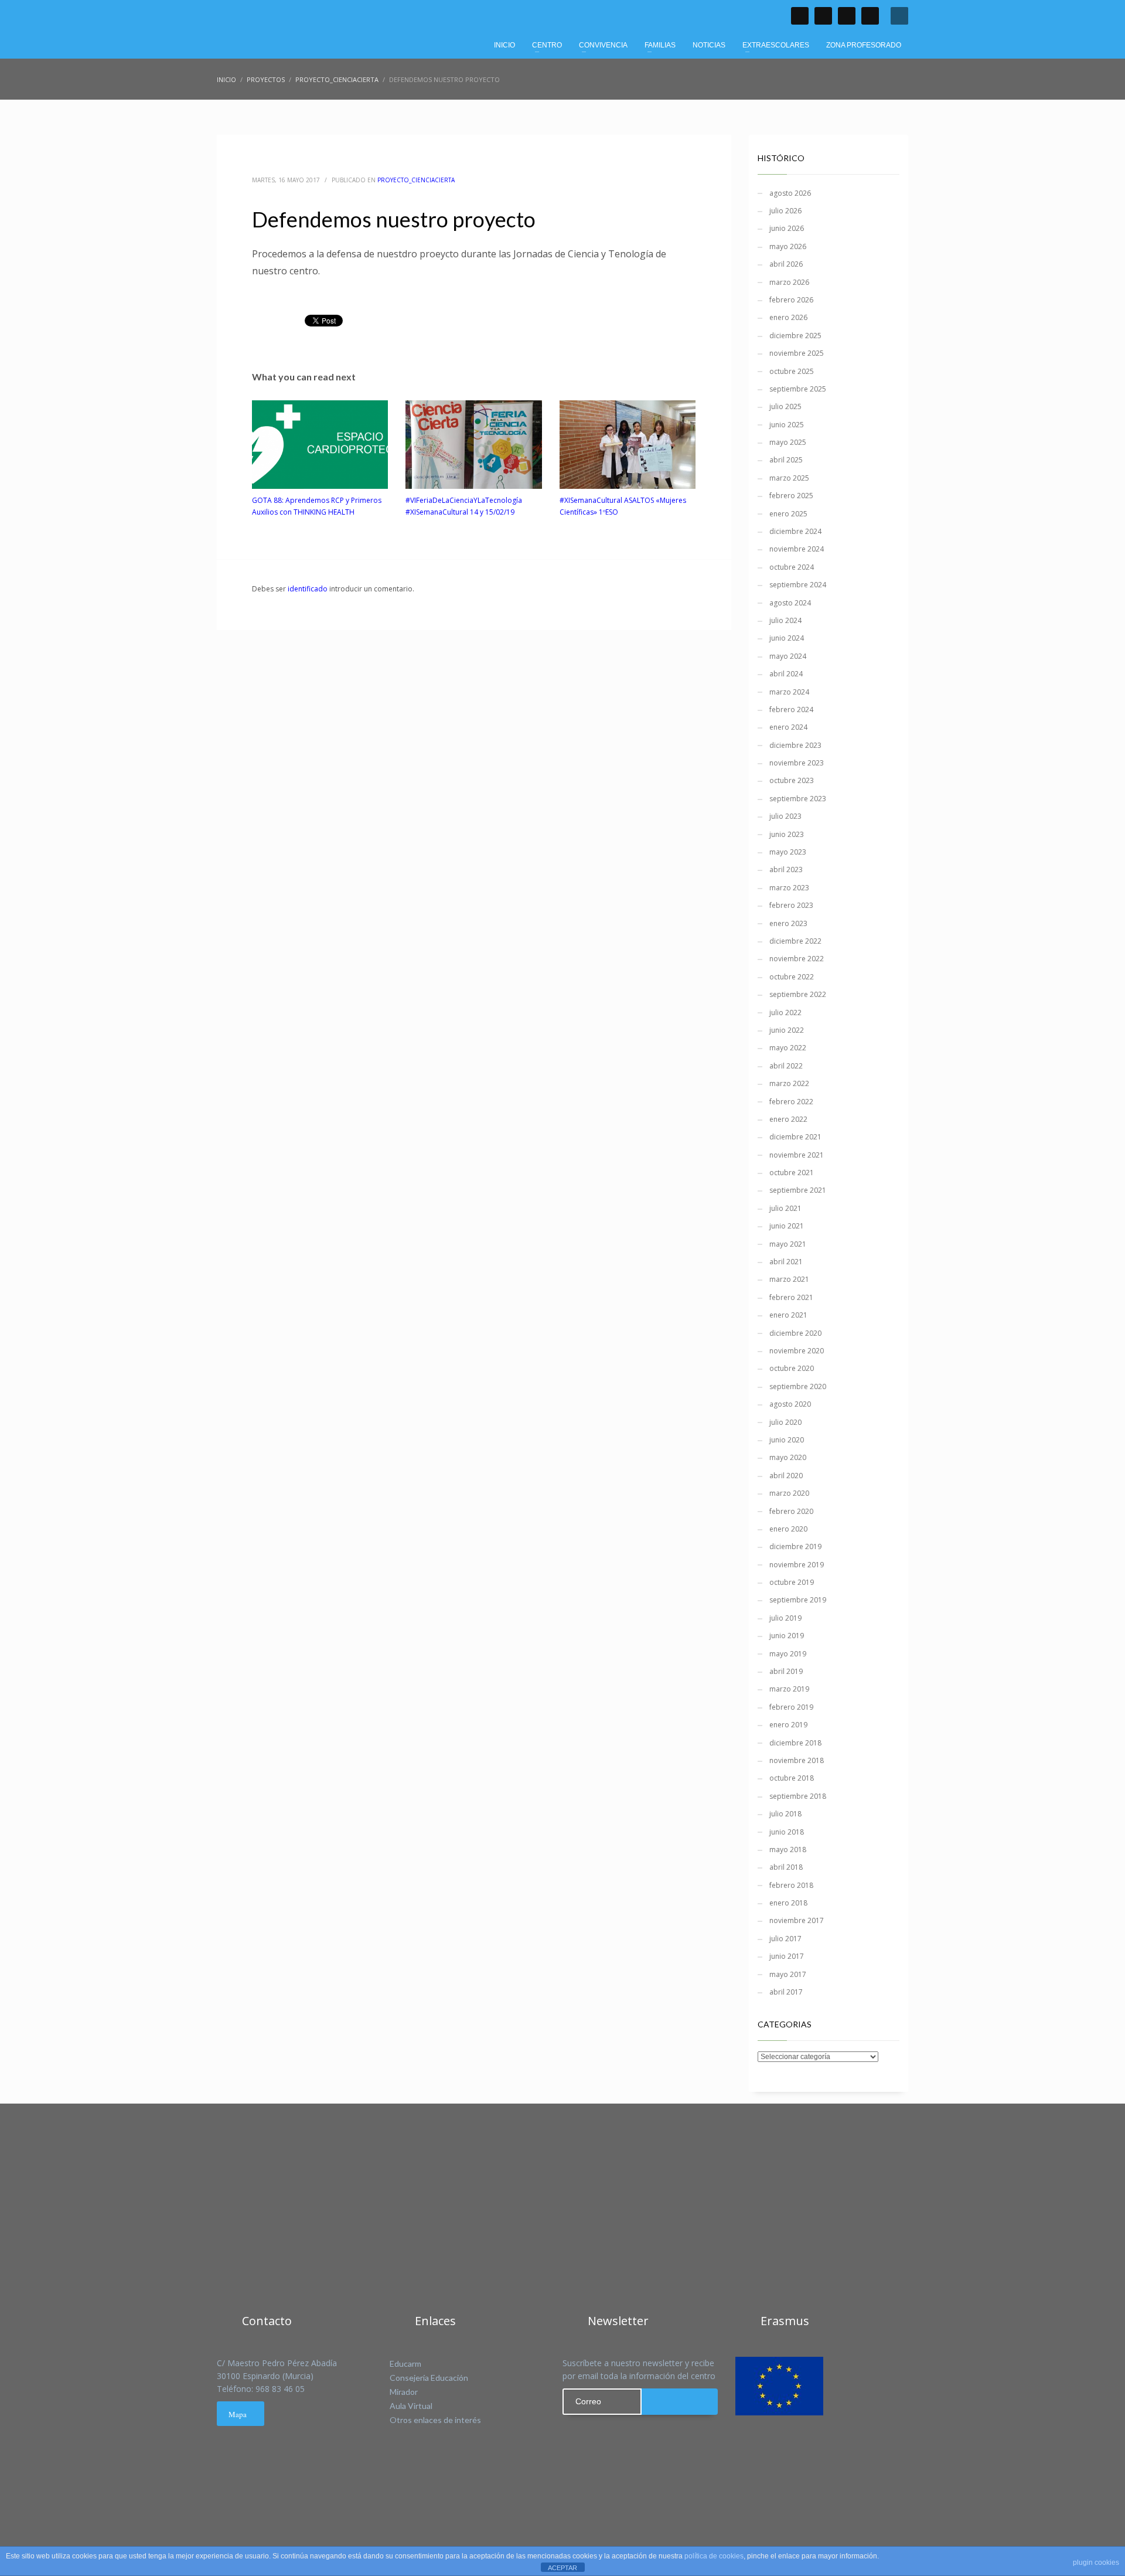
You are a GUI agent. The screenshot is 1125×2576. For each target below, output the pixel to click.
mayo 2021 (788, 1244)
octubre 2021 (792, 1173)
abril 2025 (786, 460)
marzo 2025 (789, 478)
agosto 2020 (790, 1404)
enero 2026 (788, 317)
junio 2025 (787, 425)
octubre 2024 (792, 567)
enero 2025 (788, 514)
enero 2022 (788, 1119)
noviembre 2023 (797, 763)
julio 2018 (785, 1814)
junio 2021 (787, 1226)
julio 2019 (785, 1618)
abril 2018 (786, 1867)
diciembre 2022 (795, 941)
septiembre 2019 (798, 1600)
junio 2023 (787, 834)
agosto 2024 (790, 603)
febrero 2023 (791, 905)
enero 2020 (788, 1529)
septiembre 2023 (798, 799)
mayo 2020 (788, 1457)
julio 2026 (785, 211)
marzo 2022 (789, 1083)
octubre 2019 (792, 1582)
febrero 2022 (791, 1102)
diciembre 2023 (795, 745)
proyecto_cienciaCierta (416, 180)
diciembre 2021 (795, 1137)
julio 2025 (785, 406)
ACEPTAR (562, 2568)
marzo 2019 (789, 1689)
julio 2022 (785, 1013)
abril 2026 (786, 264)
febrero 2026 (791, 300)
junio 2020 (787, 1440)
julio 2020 (785, 1422)
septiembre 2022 (798, 994)
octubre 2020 (792, 1368)
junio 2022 (787, 1030)
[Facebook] (800, 16)
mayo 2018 (788, 1850)
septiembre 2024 (798, 585)
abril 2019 (786, 1671)
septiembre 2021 (798, 1190)
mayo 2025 (788, 442)
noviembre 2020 (797, 1351)
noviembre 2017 (797, 1920)
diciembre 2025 (795, 336)
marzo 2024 (789, 692)
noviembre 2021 (797, 1155)
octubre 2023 (792, 780)
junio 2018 (787, 1832)
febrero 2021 (791, 1297)
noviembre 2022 (797, 959)
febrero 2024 (791, 709)
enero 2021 (788, 1315)
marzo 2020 (789, 1493)
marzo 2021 (789, 1279)
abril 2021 (786, 1262)
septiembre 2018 (798, 1796)
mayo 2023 (788, 852)
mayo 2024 (788, 656)
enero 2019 (788, 1725)
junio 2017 (787, 1956)
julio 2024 (785, 620)
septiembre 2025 (798, 389)
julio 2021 (785, 1208)
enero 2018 (788, 1903)
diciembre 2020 (795, 1333)
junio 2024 (787, 638)
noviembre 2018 (797, 1760)
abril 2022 (786, 1066)
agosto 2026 (790, 193)
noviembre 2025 (797, 353)
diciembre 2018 (795, 1743)
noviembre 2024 (797, 549)
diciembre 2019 (795, 1546)
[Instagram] (870, 16)
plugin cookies (1096, 2563)
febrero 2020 (791, 1511)
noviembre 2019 (797, 1565)
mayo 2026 (788, 246)
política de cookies (714, 2556)
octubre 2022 (792, 977)
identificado (308, 589)
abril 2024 (786, 674)
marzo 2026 (789, 282)
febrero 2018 (791, 1885)
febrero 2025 (791, 496)
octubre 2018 (792, 1778)
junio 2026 (787, 228)
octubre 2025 (792, 371)
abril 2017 (786, 1992)
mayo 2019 (788, 1654)
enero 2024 (788, 727)
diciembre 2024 (795, 531)
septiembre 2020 (798, 1386)
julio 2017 (785, 1939)
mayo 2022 (788, 1048)
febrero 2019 (791, 1707)
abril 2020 (786, 1476)
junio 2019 (787, 1636)
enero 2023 (788, 923)
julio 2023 (785, 816)
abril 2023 (786, 870)
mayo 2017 (788, 1974)
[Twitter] (823, 16)
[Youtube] (847, 16)
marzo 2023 (789, 888)
